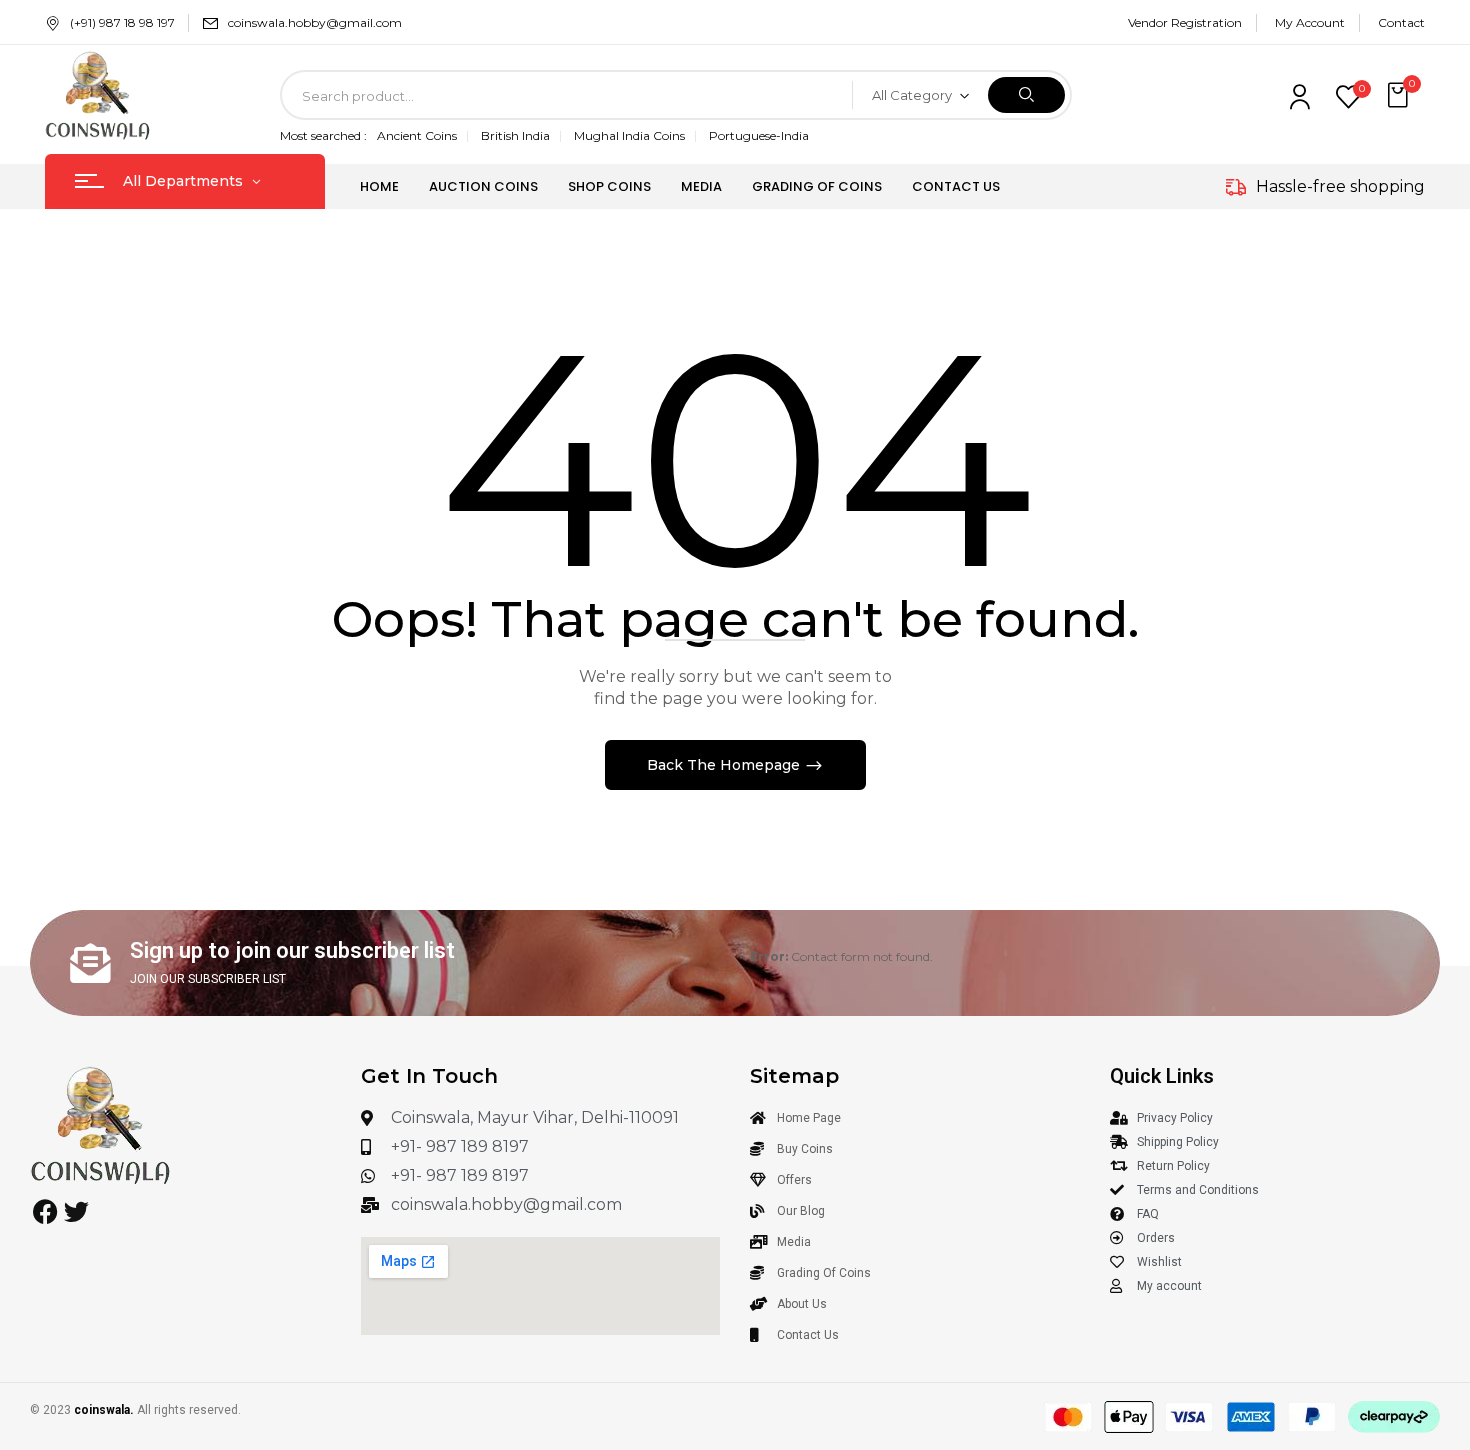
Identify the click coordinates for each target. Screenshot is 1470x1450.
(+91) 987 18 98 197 (122, 22)
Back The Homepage (725, 765)
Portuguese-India (759, 135)
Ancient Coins (417, 135)
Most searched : (323, 135)
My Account (1310, 22)
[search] (1026, 95)
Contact (1401, 22)
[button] (1400, 95)
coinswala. (104, 1410)
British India (515, 135)
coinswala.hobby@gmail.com (315, 22)
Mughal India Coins (629, 135)
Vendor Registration (1185, 22)
